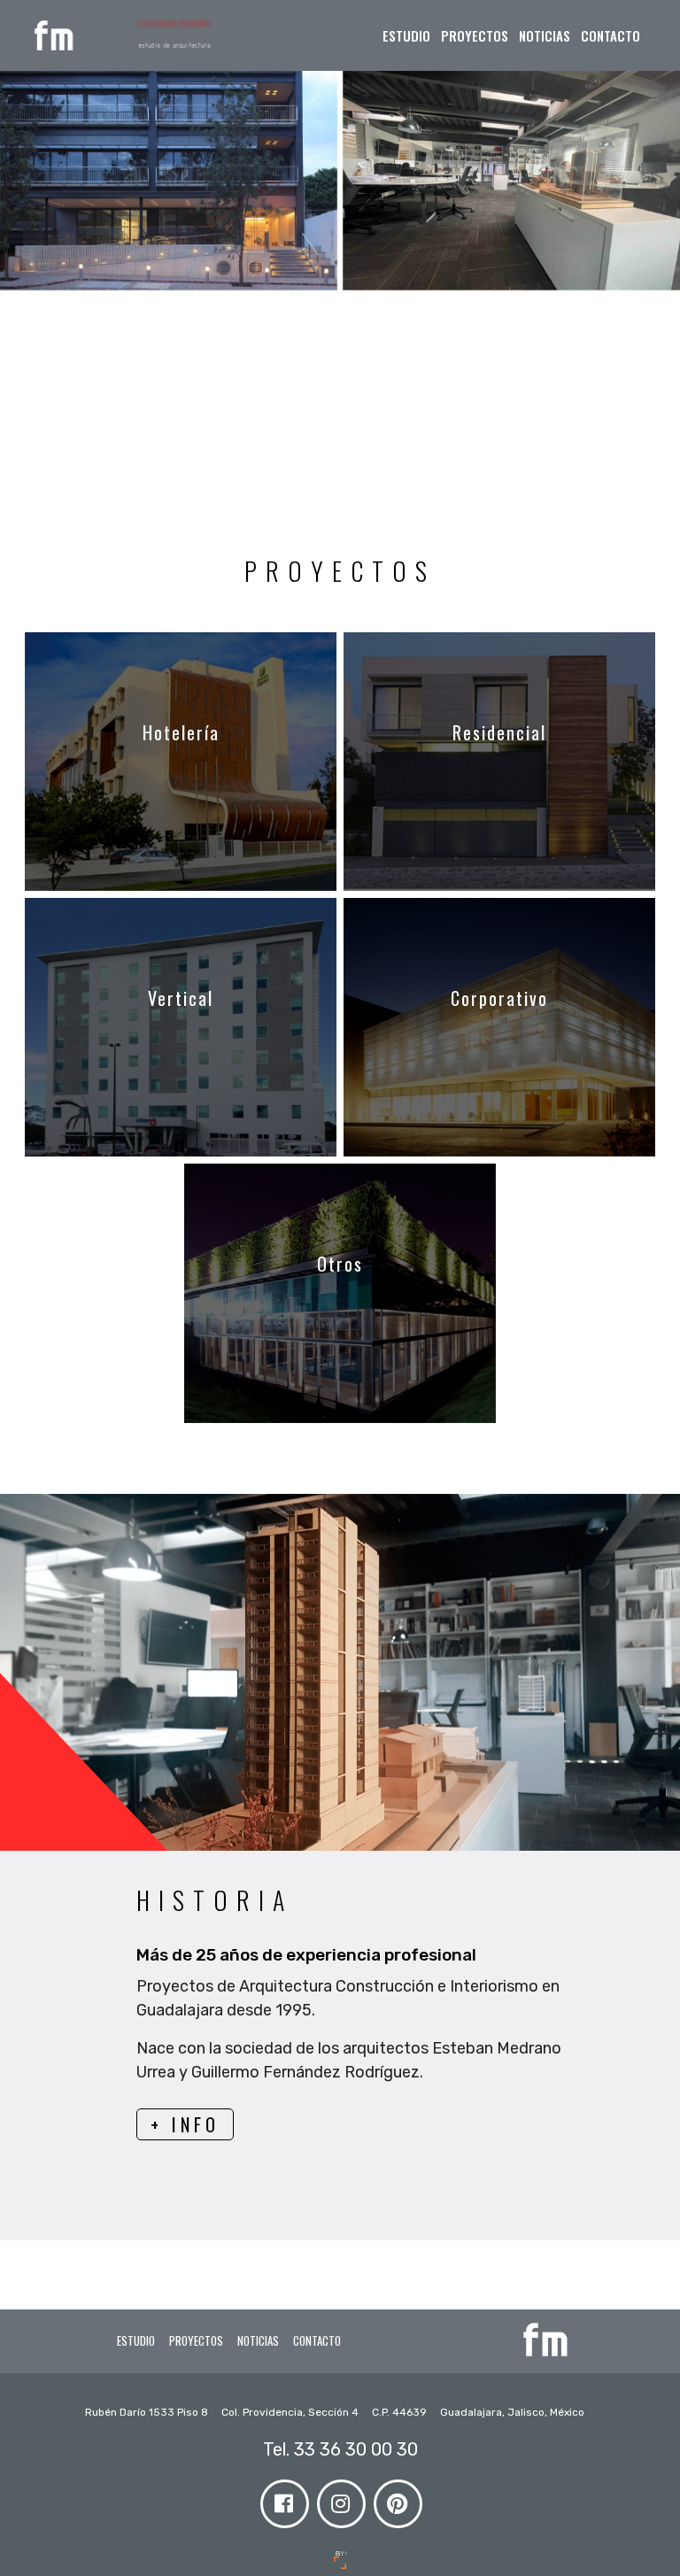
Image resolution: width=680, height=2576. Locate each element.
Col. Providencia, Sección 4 (291, 2412)
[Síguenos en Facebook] (283, 2499)
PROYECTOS (475, 35)
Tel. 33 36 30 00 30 (340, 2449)
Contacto (610, 35)
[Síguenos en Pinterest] (397, 2499)
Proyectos (196, 2340)
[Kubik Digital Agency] (340, 2560)
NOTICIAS (545, 35)
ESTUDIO (406, 35)
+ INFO (185, 2124)
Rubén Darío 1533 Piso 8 (148, 2412)
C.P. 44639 (401, 2412)
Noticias (258, 2340)
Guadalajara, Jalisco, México (512, 2412)
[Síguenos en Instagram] (340, 2499)
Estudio (136, 2340)
